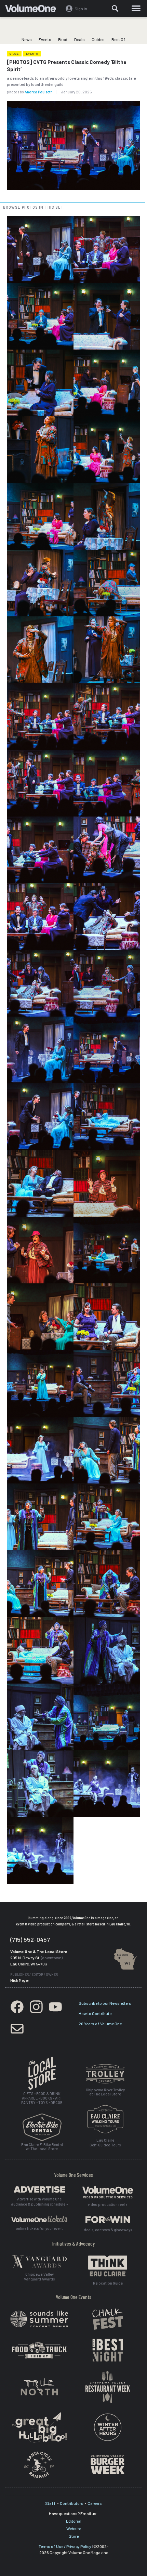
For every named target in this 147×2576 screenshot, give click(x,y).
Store (74, 2536)
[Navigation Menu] (136, 9)
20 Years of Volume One (100, 2024)
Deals (79, 39)
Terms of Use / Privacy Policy (65, 2546)
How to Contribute (95, 2013)
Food (63, 39)
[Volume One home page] (33, 10)
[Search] (116, 9)
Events (45, 39)
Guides (98, 39)
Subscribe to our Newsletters (105, 2003)
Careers (95, 2503)
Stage (14, 54)
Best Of (118, 39)
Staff (50, 2503)
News (27, 39)
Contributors (72, 2503)
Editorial (74, 2521)
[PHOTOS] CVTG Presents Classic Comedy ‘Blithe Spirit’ (67, 66)
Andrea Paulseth (39, 92)
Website (74, 2528)
